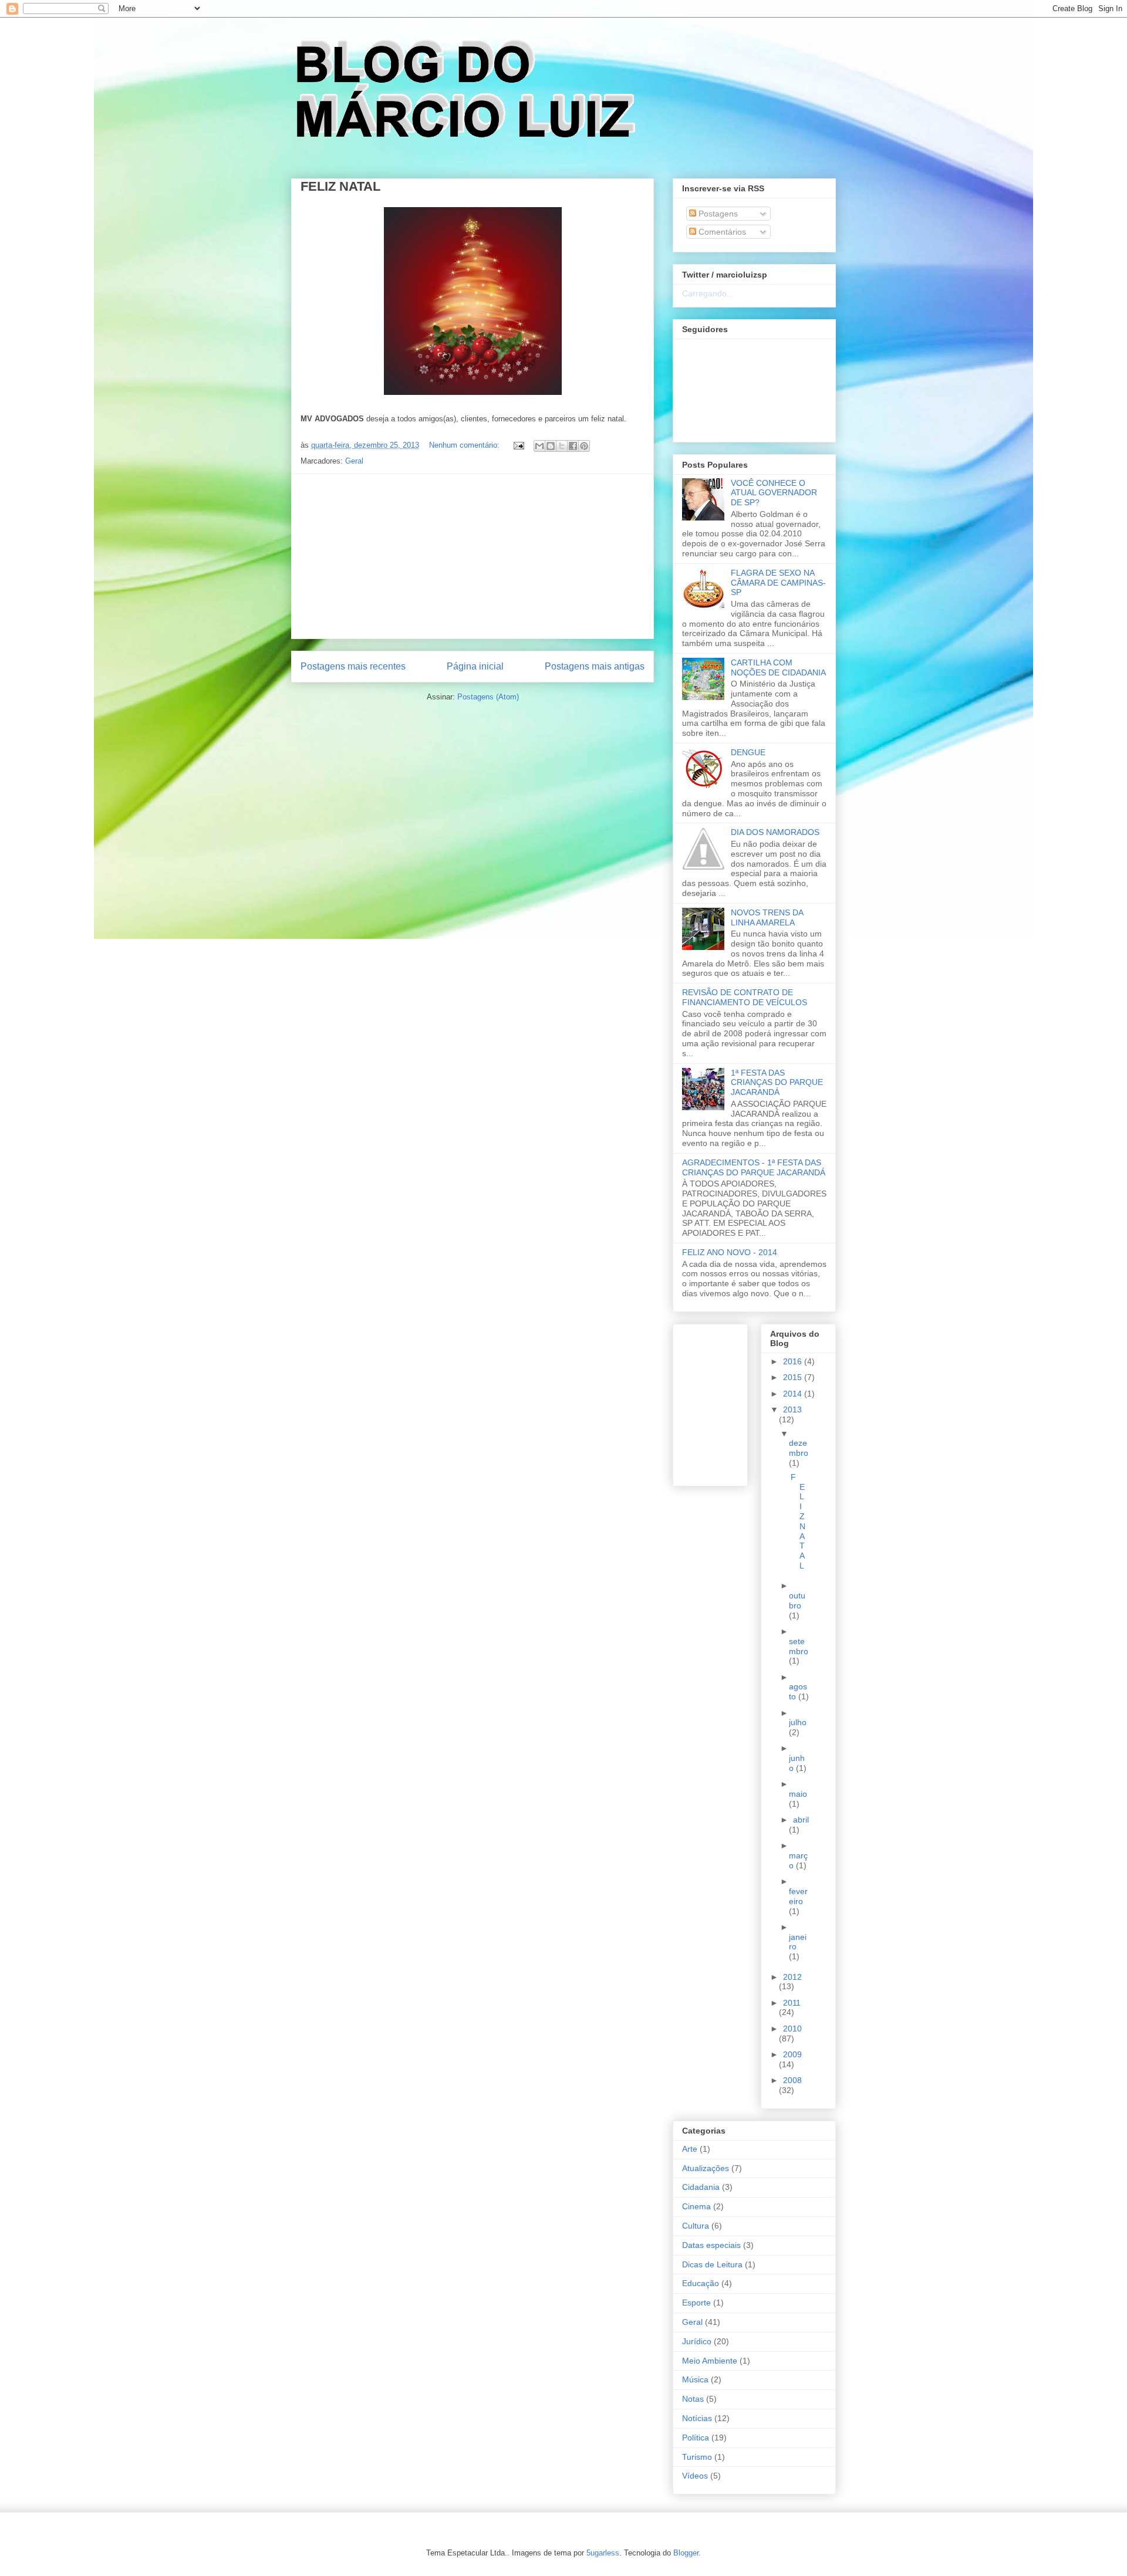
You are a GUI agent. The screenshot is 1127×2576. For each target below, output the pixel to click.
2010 (792, 2029)
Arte (690, 2149)
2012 (792, 1977)
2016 (794, 1361)
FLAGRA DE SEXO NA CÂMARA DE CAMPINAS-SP (778, 583)
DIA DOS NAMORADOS (775, 832)
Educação (701, 2283)
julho (798, 1722)
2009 (792, 2054)
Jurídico (697, 2341)
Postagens (717, 214)
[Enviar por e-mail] (539, 446)
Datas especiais (711, 2245)
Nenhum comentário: (465, 445)
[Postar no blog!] (551, 446)
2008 (792, 2080)
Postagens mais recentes (353, 666)
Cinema (696, 2206)
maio (798, 1794)
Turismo (697, 2457)
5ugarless (603, 2553)
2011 (792, 2003)
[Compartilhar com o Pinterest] (584, 446)
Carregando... (708, 293)
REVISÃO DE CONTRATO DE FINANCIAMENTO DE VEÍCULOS (745, 997)
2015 (794, 1377)
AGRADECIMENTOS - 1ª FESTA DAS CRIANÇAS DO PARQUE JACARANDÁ (754, 1167)
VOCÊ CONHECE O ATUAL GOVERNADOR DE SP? (774, 493)
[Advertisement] (473, 556)
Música (695, 2379)
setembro (799, 1646)
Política (696, 2438)
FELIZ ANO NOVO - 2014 (730, 1252)
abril (801, 1820)
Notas (693, 2399)
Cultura (696, 2226)
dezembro (799, 1448)
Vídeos (695, 2476)
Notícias (697, 2418)
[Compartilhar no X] (562, 446)
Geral (354, 461)
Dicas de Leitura (712, 2264)
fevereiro (798, 1896)
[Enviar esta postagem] (518, 445)
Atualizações (706, 2168)
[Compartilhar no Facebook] (573, 446)
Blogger (686, 2553)
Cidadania (701, 2187)
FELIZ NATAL (340, 186)
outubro (797, 1600)
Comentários (721, 232)
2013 (792, 1409)
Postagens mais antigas (595, 666)
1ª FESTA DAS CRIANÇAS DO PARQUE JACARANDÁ (777, 1083)
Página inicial (475, 666)
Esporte (696, 2303)
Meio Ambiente (710, 2361)
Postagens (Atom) (488, 697)
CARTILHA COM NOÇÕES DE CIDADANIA (778, 667)
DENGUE (748, 752)
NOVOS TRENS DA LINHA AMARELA (767, 917)
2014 (794, 1394)
